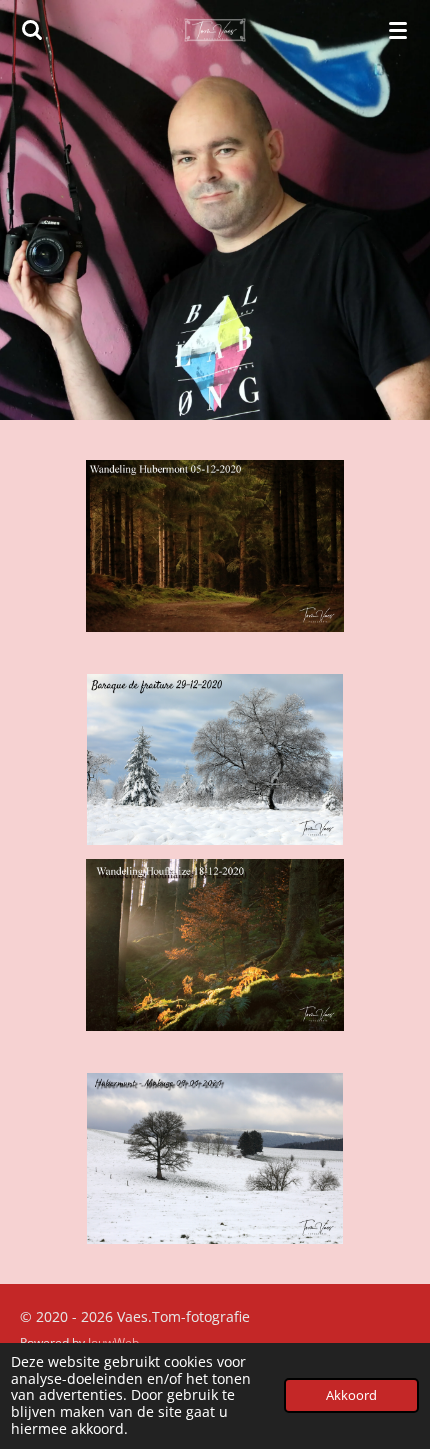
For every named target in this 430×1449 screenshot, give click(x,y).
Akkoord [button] (351, 1395)
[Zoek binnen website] (32, 30)
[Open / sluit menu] (398, 30)
